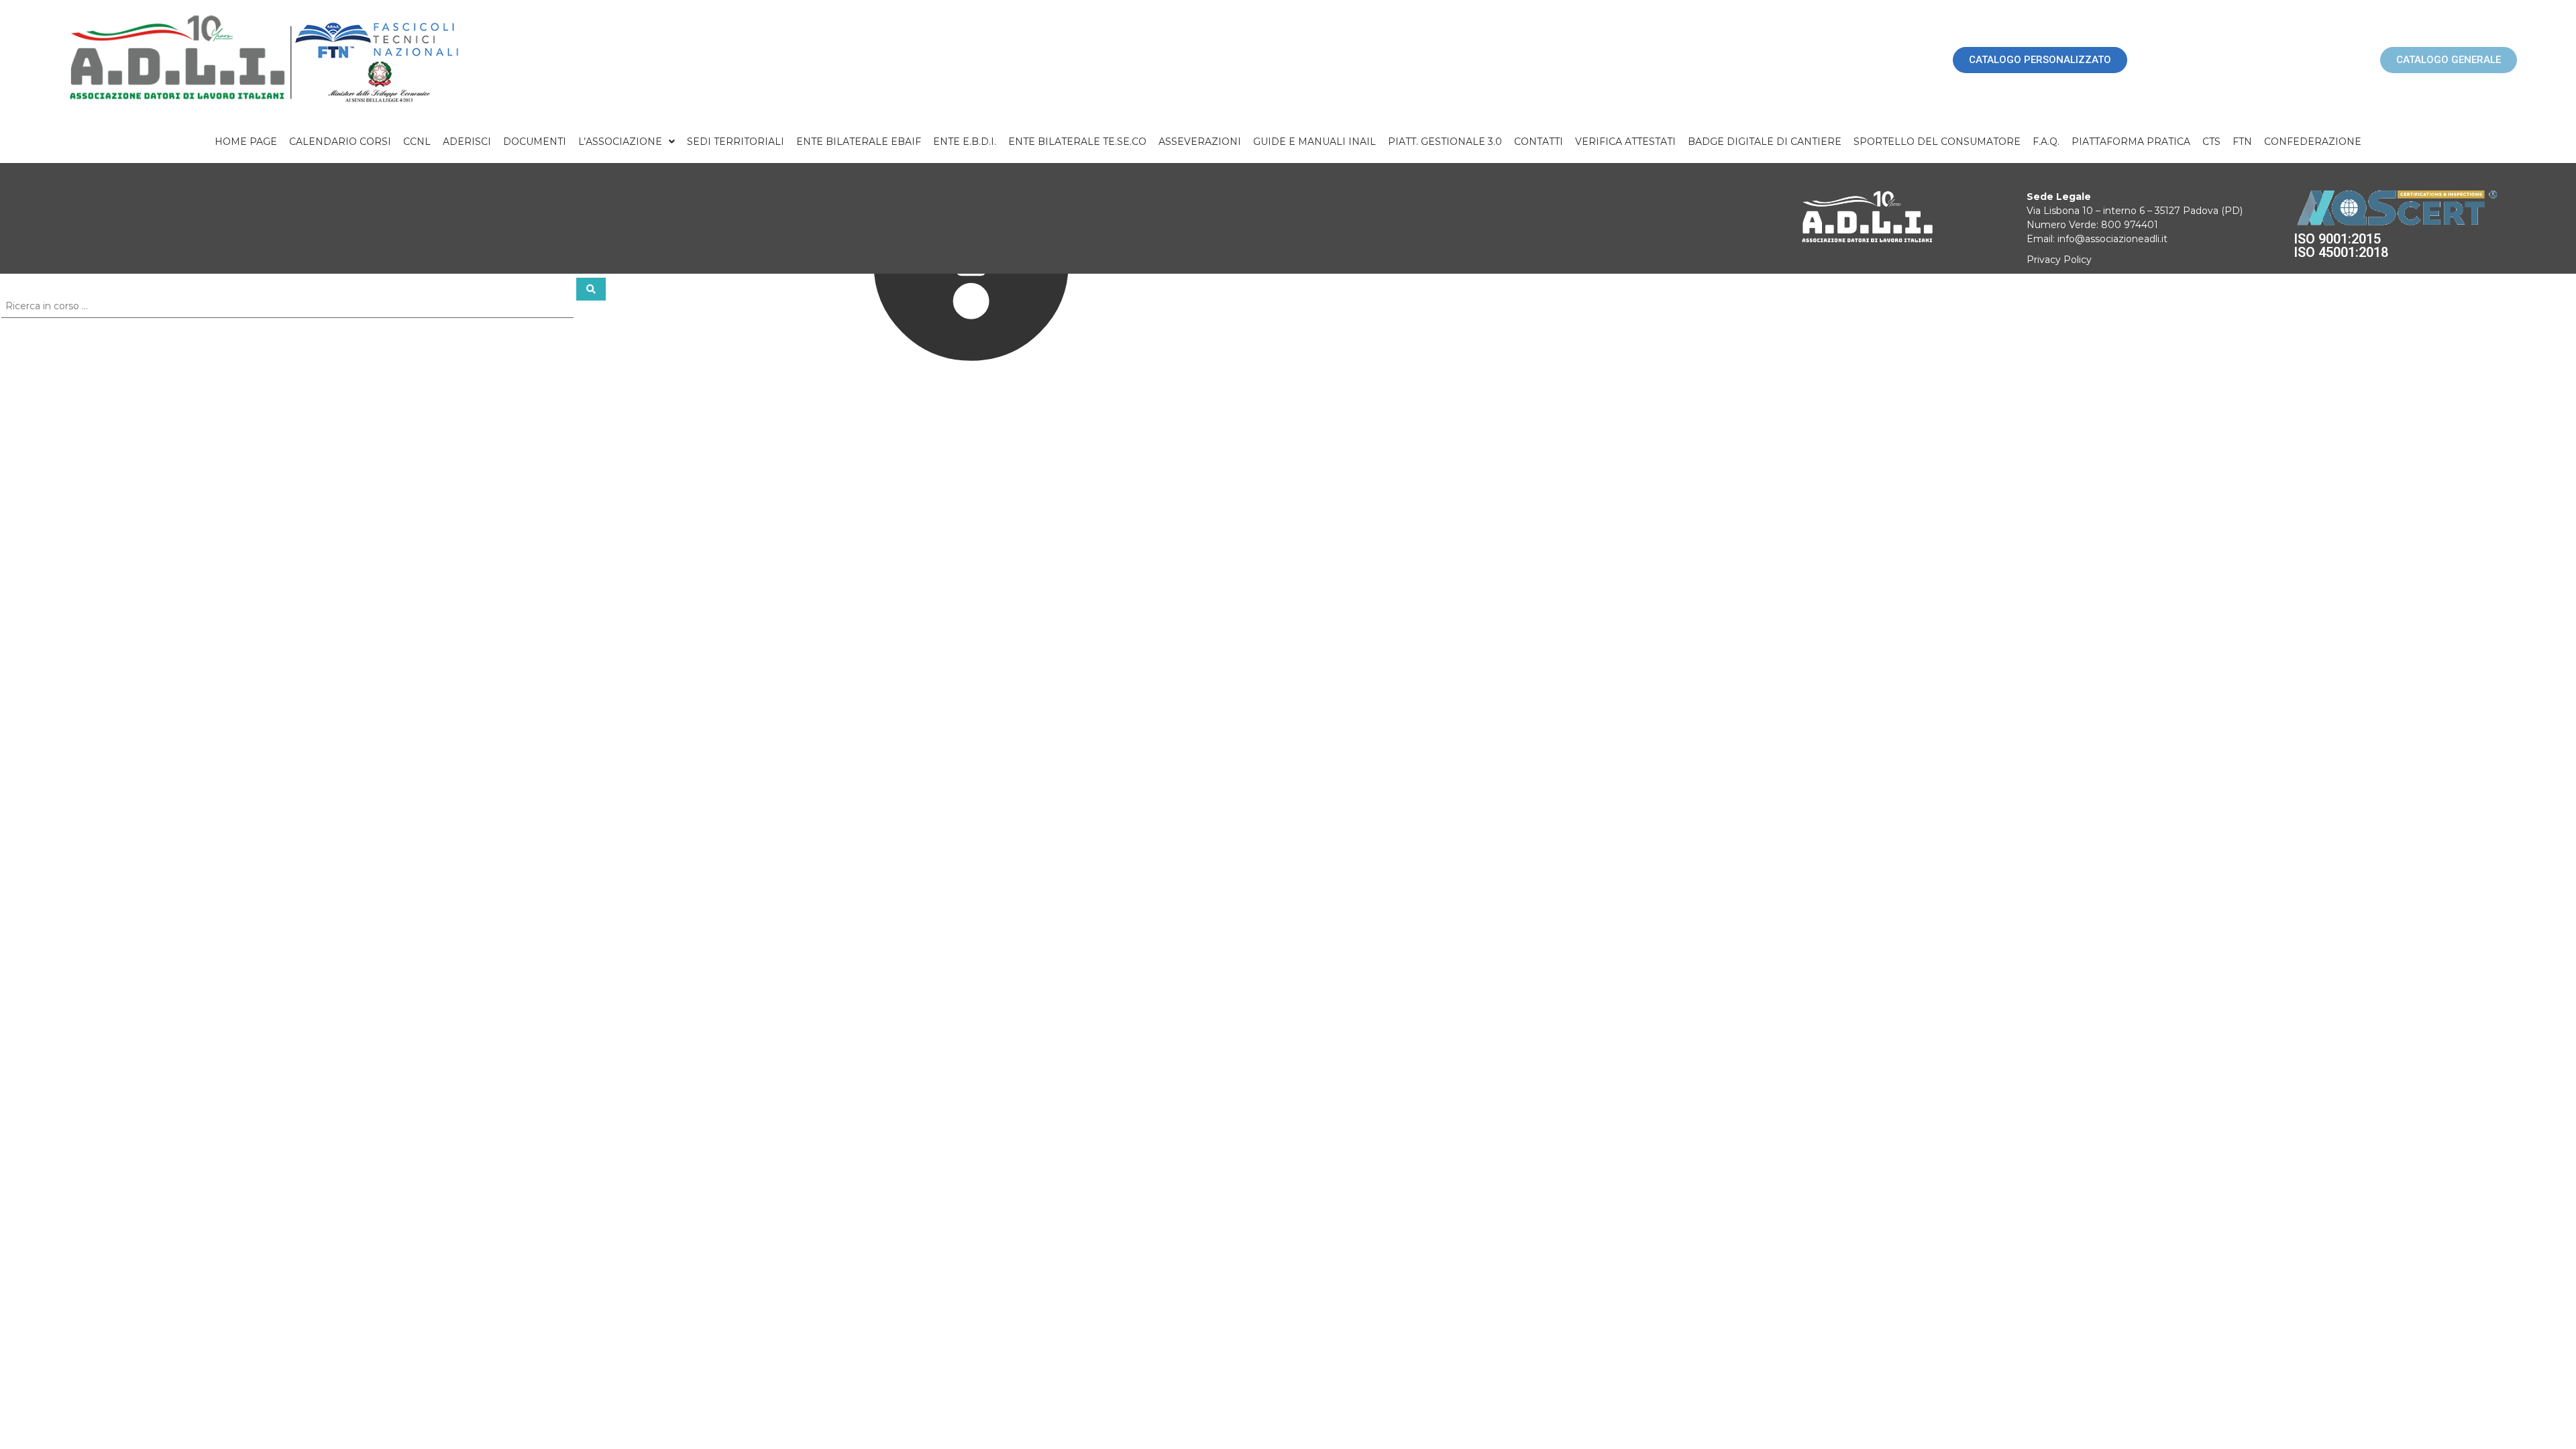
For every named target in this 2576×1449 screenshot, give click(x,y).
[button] (627, 142)
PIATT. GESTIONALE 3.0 (1445, 142)
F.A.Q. (2046, 142)
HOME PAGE (246, 142)
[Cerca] (591, 289)
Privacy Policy (2059, 260)
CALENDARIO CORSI (340, 142)
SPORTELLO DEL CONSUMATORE (1937, 142)
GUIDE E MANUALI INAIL (1314, 142)
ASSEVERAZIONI (1200, 142)
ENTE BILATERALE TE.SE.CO (1077, 142)
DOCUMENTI (535, 142)
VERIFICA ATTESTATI (1625, 142)
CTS (2211, 142)
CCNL (417, 142)
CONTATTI (1539, 142)
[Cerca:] (288, 305)
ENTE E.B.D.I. (965, 142)
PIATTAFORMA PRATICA (2131, 142)
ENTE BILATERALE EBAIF (859, 142)
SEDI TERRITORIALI (736, 142)
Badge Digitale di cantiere (1765, 142)
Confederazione (2313, 142)
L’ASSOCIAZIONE (620, 142)
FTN (2242, 142)
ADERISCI (467, 142)
